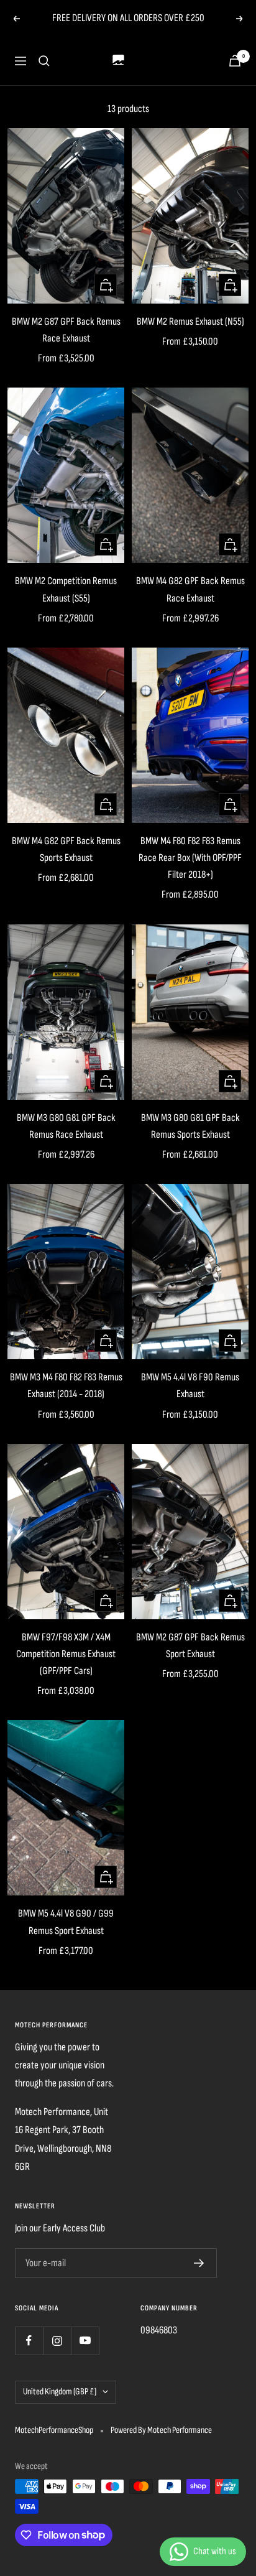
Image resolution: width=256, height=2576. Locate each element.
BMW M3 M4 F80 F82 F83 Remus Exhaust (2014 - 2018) (66, 1386)
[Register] (199, 2263)
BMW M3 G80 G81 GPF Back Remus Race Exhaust (66, 1126)
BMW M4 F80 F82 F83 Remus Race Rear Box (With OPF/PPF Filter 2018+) (190, 858)
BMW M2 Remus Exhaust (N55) (190, 322)
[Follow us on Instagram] (57, 2341)
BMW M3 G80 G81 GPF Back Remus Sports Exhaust (190, 1126)
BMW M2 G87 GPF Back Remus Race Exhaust (66, 330)
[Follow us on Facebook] (29, 2341)
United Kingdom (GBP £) (60, 2392)
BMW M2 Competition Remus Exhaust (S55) (66, 589)
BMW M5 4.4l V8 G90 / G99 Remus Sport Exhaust (66, 1922)
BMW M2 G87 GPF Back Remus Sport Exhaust (190, 1646)
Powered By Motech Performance (161, 2430)
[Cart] (235, 61)
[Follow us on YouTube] (85, 2341)
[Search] (44, 61)
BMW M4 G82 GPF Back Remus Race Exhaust (190, 589)
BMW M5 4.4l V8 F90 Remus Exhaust (190, 1386)
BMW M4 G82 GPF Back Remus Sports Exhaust (66, 849)
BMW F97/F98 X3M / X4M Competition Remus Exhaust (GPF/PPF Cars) (66, 1654)
